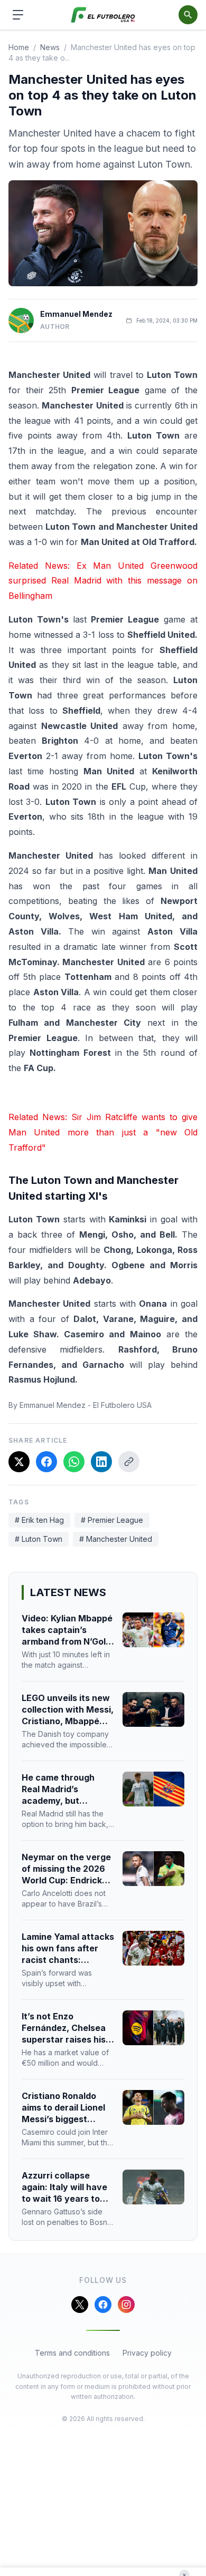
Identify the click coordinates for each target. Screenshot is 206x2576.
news (50, 47)
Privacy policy (147, 2353)
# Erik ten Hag (39, 1520)
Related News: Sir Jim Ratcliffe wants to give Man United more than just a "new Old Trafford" (103, 1132)
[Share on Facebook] (46, 1462)
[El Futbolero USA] (103, 15)
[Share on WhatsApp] (74, 1462)
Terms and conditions (72, 2353)
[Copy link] (129, 1462)
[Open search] (188, 15)
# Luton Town (39, 1539)
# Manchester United (116, 1539)
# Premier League (112, 1520)
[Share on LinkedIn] (101, 1462)
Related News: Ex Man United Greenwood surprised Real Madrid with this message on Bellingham (103, 581)
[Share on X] (19, 1462)
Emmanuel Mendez (76, 314)
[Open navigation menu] (18, 15)
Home (19, 47)
